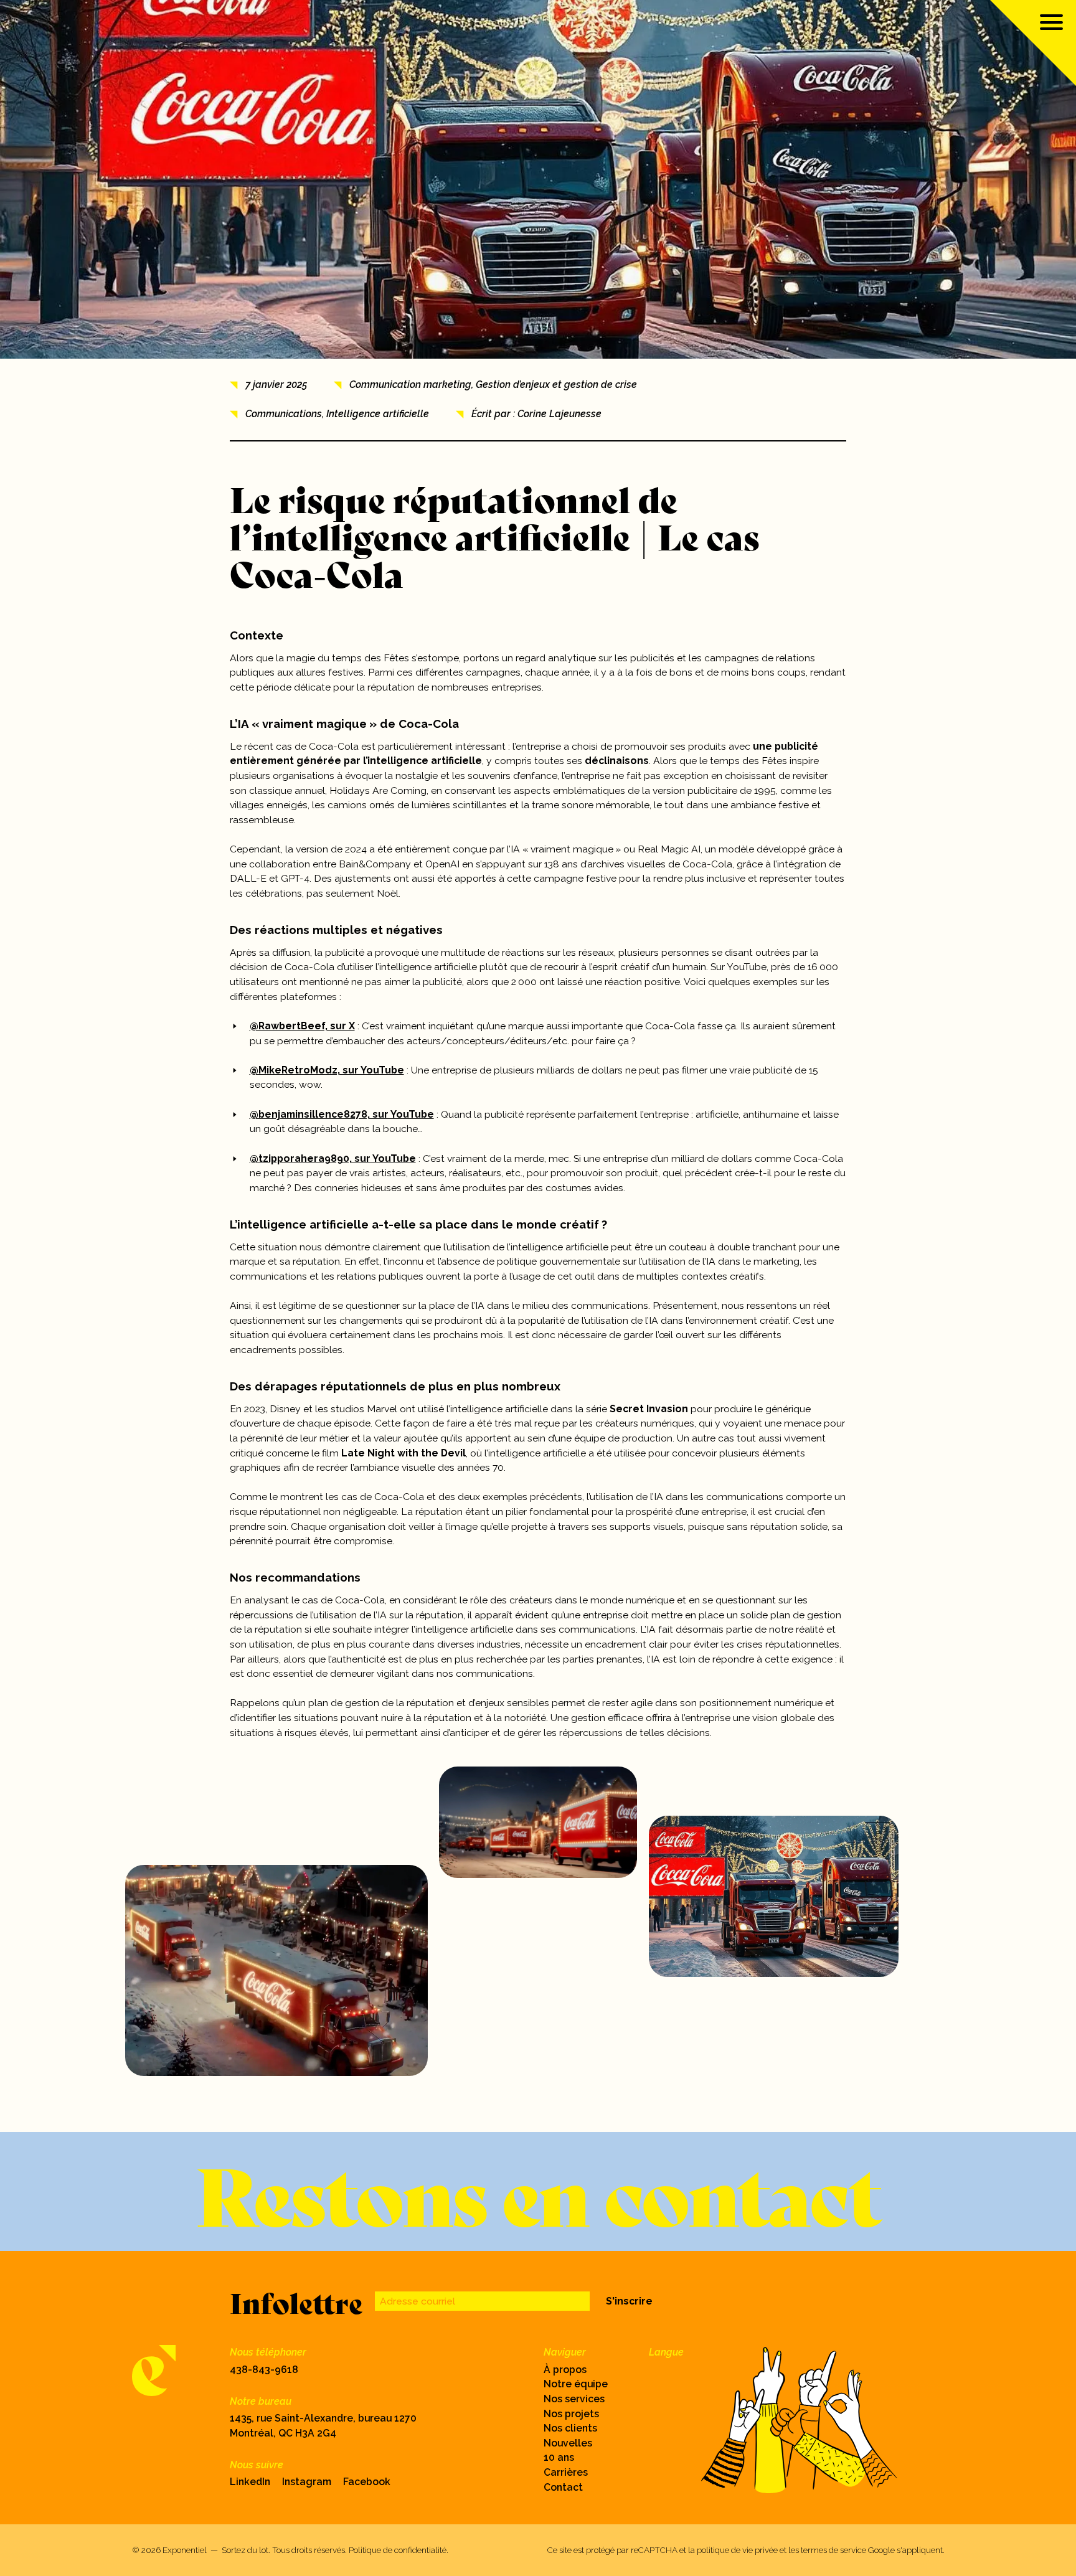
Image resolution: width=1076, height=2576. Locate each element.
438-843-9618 (264, 2370)
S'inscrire (629, 2301)
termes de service (833, 2550)
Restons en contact (538, 2191)
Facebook (367, 2482)
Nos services (574, 2399)
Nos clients (570, 2428)
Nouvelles (568, 2443)
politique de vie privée (737, 2550)
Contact (563, 2487)
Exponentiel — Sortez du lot (215, 2550)
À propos (565, 2370)
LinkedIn (250, 2482)
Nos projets (571, 2414)
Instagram (307, 2482)
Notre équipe (576, 2384)
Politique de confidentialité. (399, 2550)
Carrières (566, 2472)
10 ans (559, 2457)
